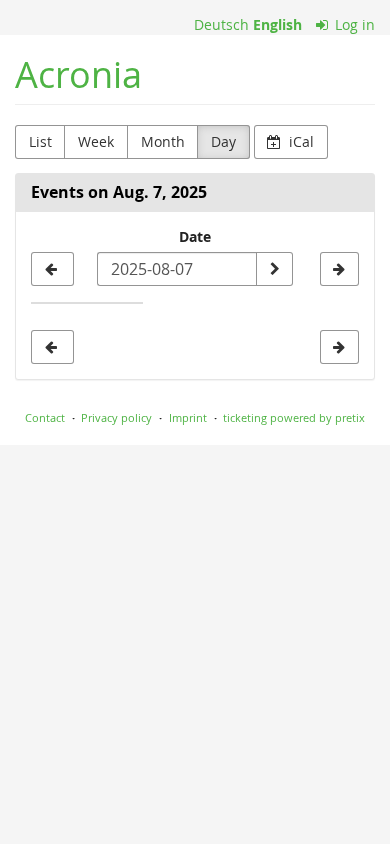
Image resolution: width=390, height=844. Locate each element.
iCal (299, 141)
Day (223, 141)
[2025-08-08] (339, 269)
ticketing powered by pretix (294, 417)
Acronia (78, 74)
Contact (45, 417)
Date (195, 236)
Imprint (188, 417)
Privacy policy (116, 417)
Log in (353, 24)
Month (163, 141)
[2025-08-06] (52, 269)
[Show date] (274, 269)
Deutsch (221, 24)
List (40, 141)
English (277, 24)
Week (96, 141)
